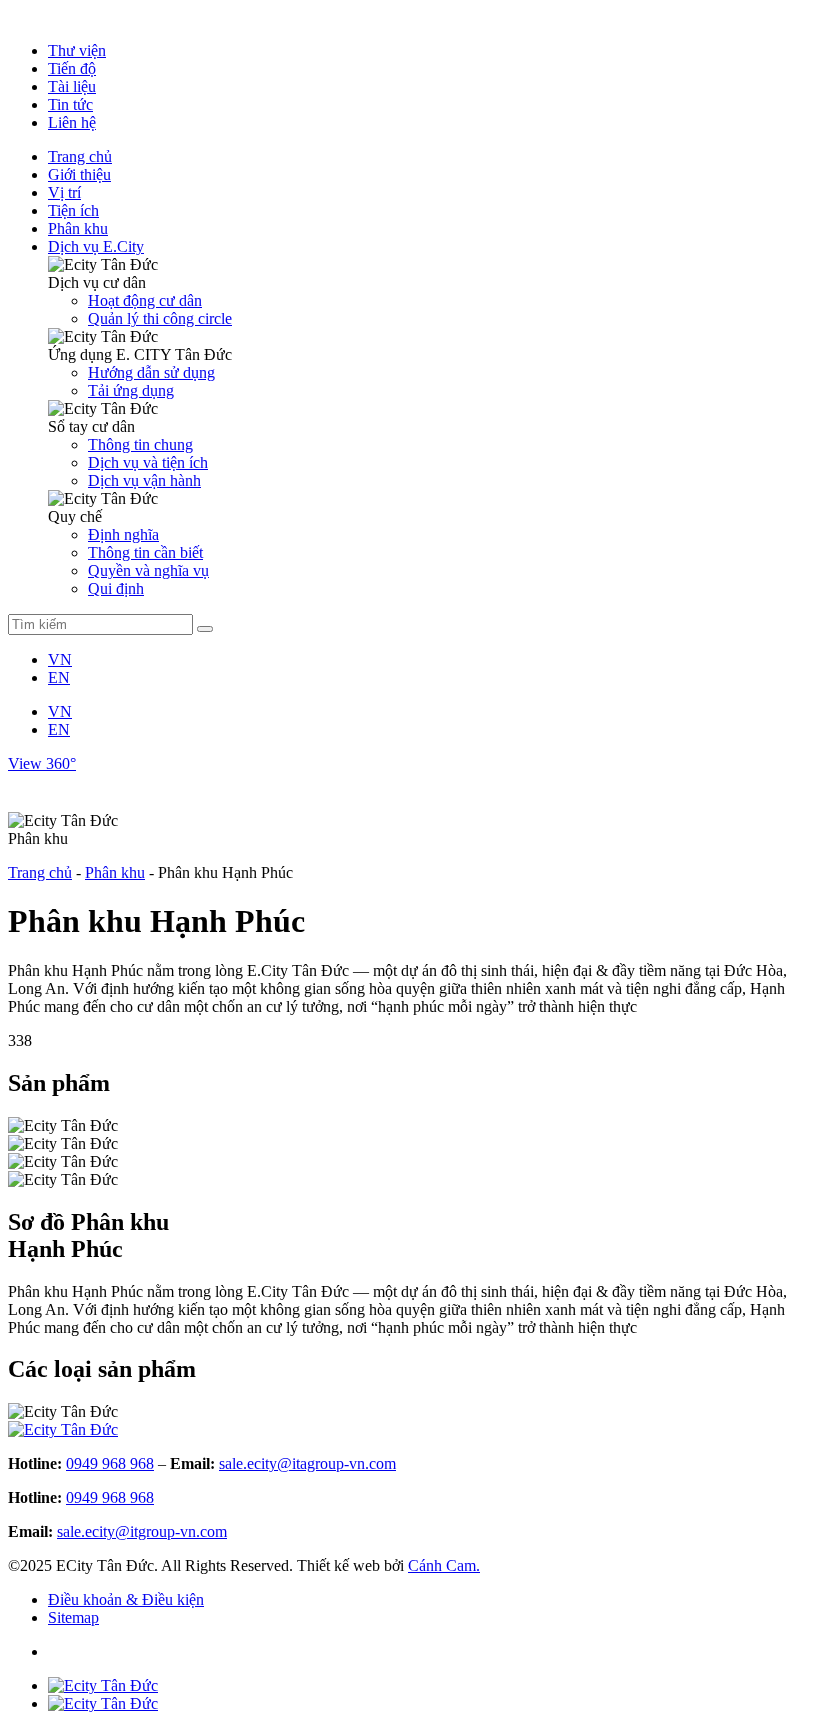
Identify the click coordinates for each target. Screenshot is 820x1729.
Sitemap (73, 1617)
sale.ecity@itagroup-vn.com (307, 1463)
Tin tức (70, 104)
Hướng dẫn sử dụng (151, 372)
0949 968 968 (110, 1463)
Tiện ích (73, 210)
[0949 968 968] (103, 1685)
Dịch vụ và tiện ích (148, 462)
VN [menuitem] (60, 659)
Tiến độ (72, 68)
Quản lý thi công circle (160, 318)
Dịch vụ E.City (96, 246)
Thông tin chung (140, 444)
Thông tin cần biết (145, 552)
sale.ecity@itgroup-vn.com (142, 1531)
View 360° (42, 763)
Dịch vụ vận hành (144, 480)
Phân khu (78, 228)
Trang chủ (80, 156)
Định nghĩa (123, 534)
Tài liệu (72, 86)
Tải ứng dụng (131, 390)
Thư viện (77, 50)
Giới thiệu (79, 174)
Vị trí (64, 192)
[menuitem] (60, 659)
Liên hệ (72, 122)
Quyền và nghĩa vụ (148, 570)
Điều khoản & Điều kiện (126, 1599)
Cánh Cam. (444, 1565)
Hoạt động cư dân (145, 300)
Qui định (116, 588)
